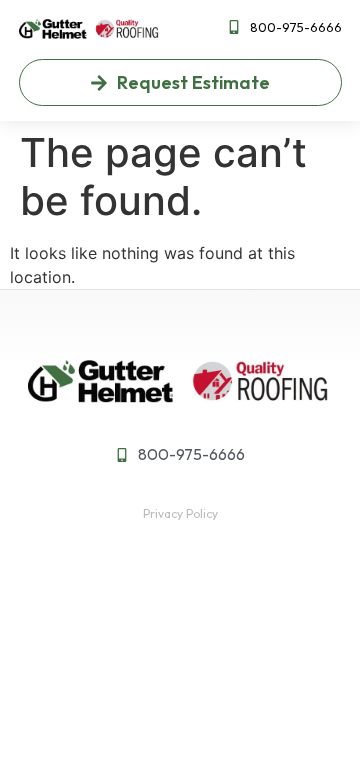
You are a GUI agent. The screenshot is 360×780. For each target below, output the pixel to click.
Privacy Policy (180, 513)
